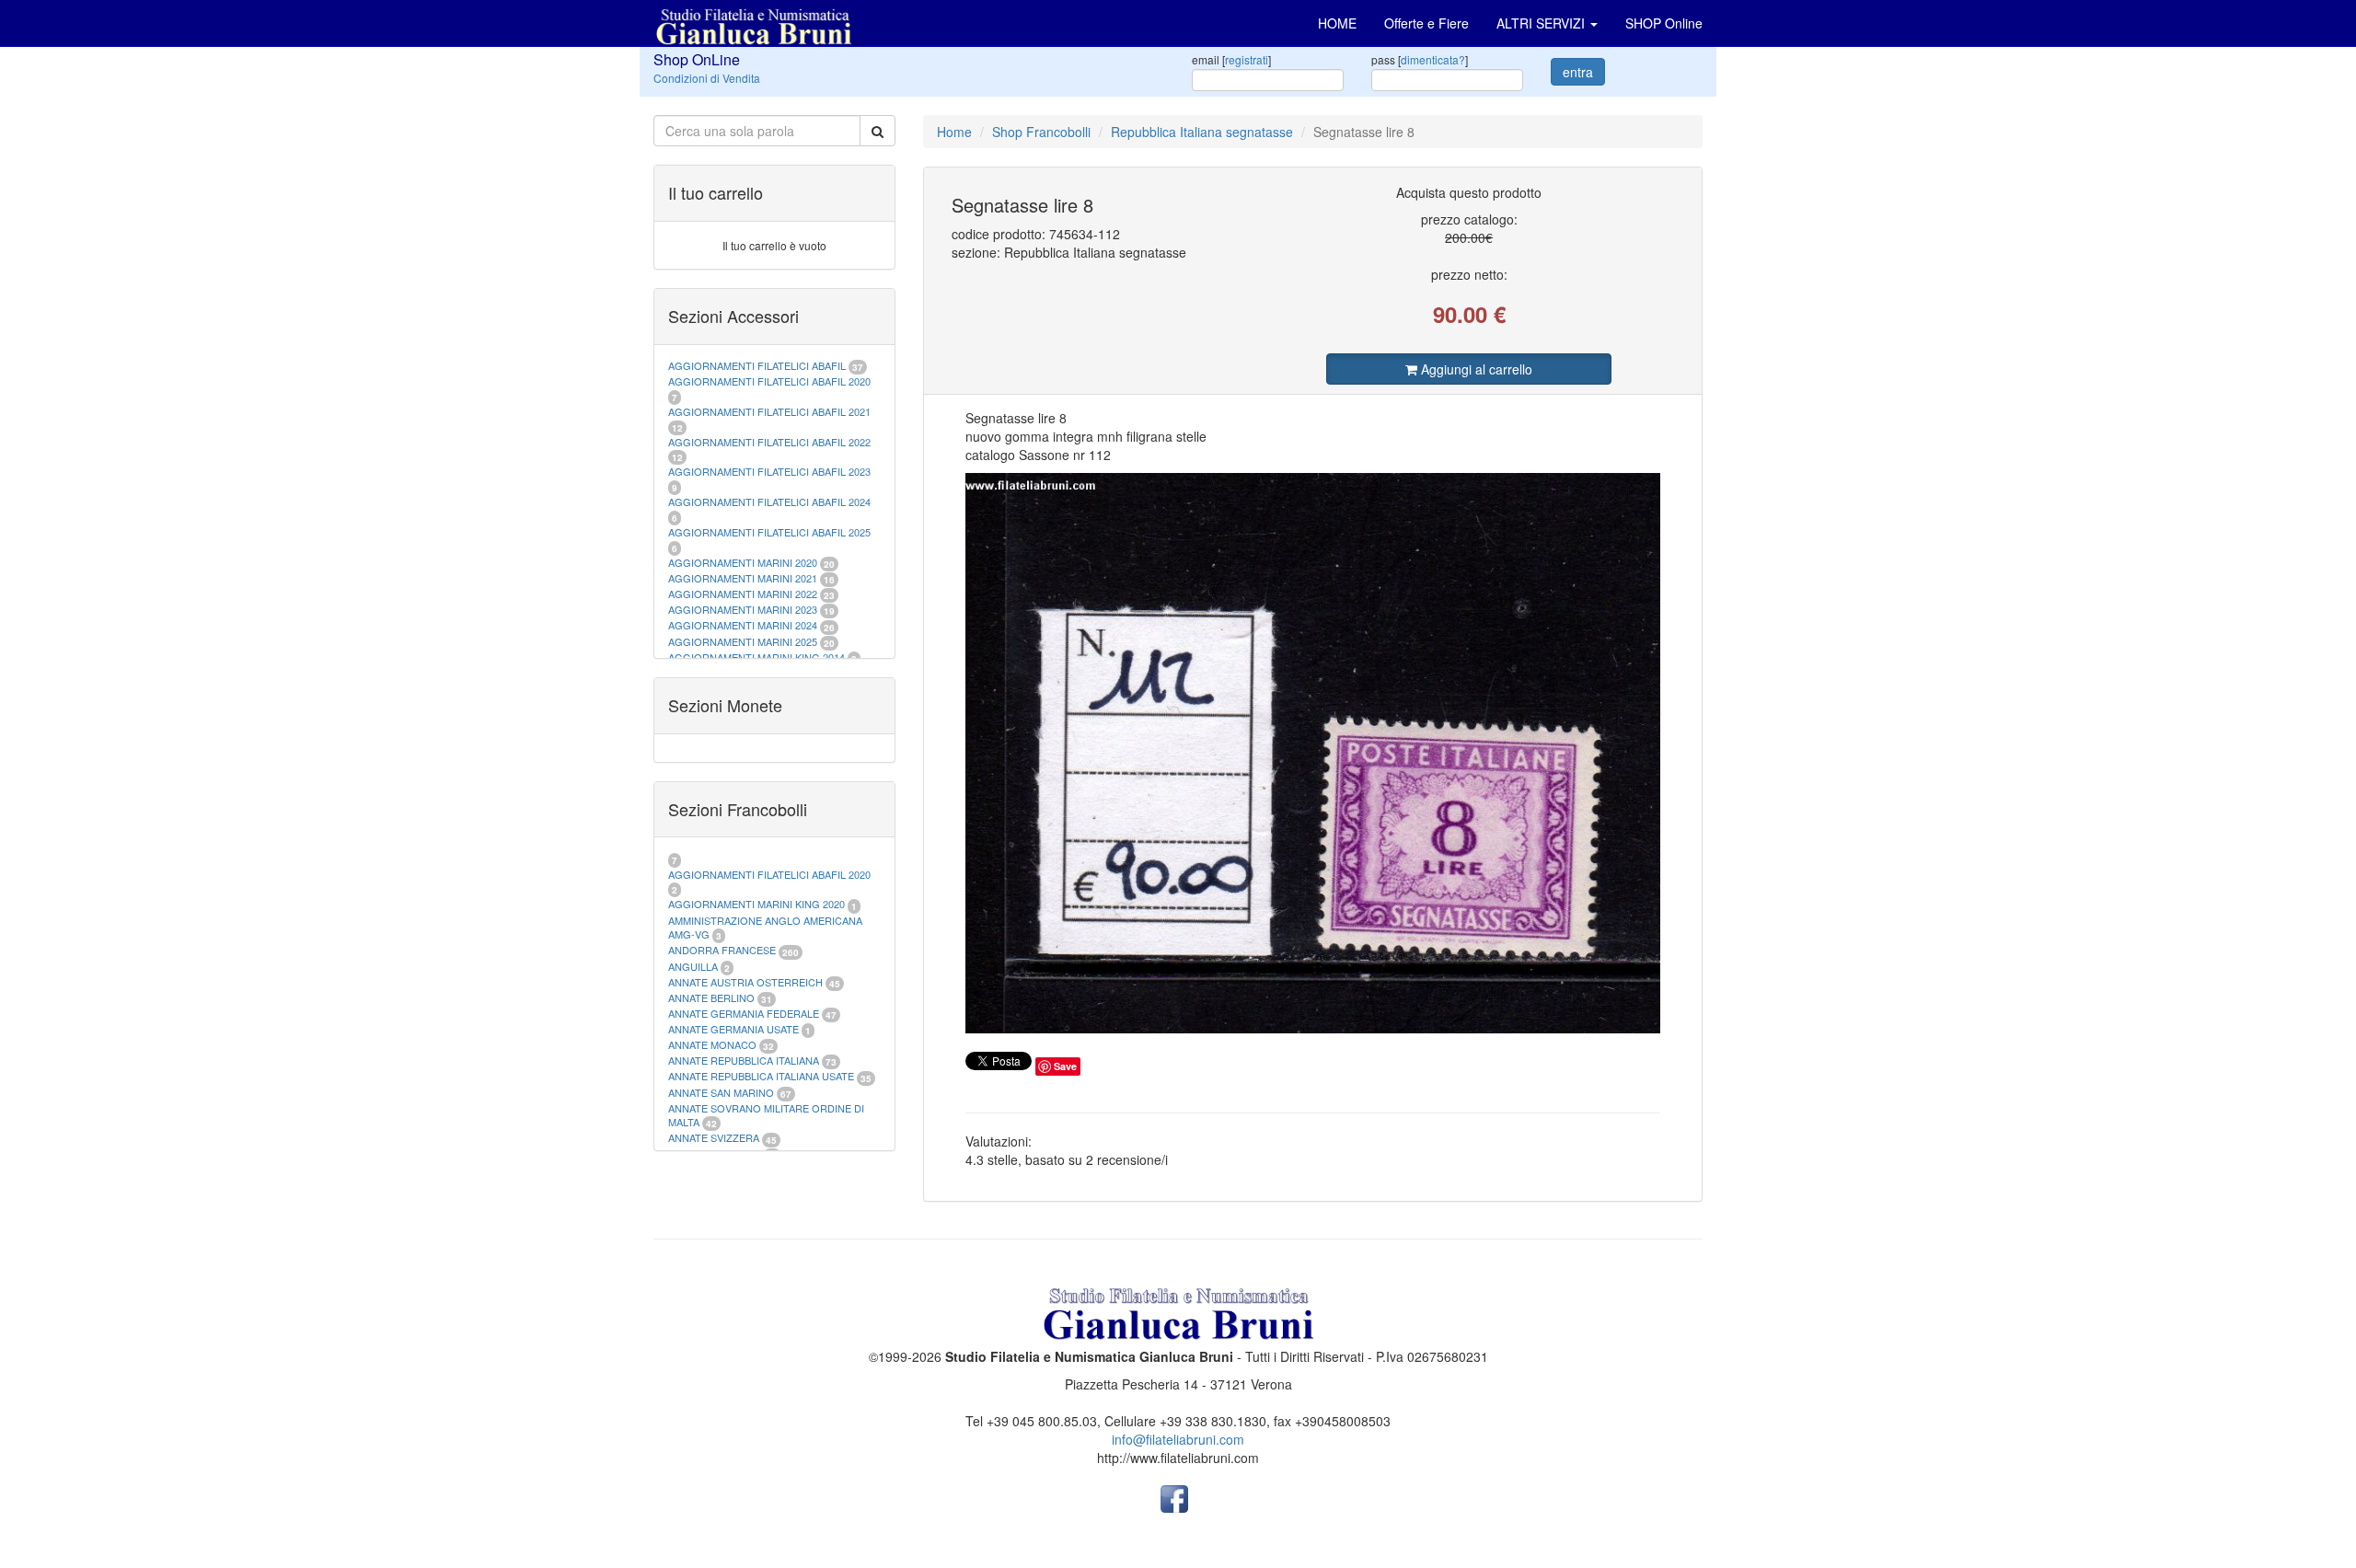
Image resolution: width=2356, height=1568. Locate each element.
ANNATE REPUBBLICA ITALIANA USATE (762, 1076)
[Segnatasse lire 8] (1313, 753)
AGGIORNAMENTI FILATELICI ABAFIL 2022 (769, 442)
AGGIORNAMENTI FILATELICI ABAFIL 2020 (769, 381)
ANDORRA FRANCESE (722, 950)
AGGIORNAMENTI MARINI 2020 (743, 562)
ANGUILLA (693, 966)
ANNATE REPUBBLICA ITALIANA (744, 1060)
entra (1578, 72)
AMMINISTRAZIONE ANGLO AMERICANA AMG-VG (765, 928)
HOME (1337, 23)
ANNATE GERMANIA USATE (733, 1029)
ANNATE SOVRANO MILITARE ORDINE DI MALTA (766, 1115)
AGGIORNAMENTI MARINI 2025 (743, 641)
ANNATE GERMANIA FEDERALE (744, 1013)
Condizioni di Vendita (707, 78)
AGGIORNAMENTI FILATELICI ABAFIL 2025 (769, 532)
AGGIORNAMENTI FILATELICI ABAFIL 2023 (769, 471)
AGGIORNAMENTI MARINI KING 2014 (756, 657)
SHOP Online (1664, 23)
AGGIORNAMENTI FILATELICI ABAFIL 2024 (769, 502)
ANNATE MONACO (712, 1044)
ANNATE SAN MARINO (721, 1092)
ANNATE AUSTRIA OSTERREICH (745, 982)
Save (1065, 1066)
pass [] (1420, 59)
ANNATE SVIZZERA (714, 1137)
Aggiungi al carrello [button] (1475, 369)
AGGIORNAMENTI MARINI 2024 (743, 625)
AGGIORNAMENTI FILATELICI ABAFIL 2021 (769, 411)
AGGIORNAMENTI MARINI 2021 (743, 578)
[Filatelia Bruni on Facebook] (1174, 1497)
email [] (1231, 59)
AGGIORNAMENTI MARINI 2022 (743, 594)
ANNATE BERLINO (711, 997)
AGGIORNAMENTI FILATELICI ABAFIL (758, 365)
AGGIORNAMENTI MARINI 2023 (743, 609)
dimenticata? (1433, 59)
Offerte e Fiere (1426, 23)
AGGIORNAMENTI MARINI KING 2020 (756, 904)
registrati (1247, 59)
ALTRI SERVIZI (1542, 23)
